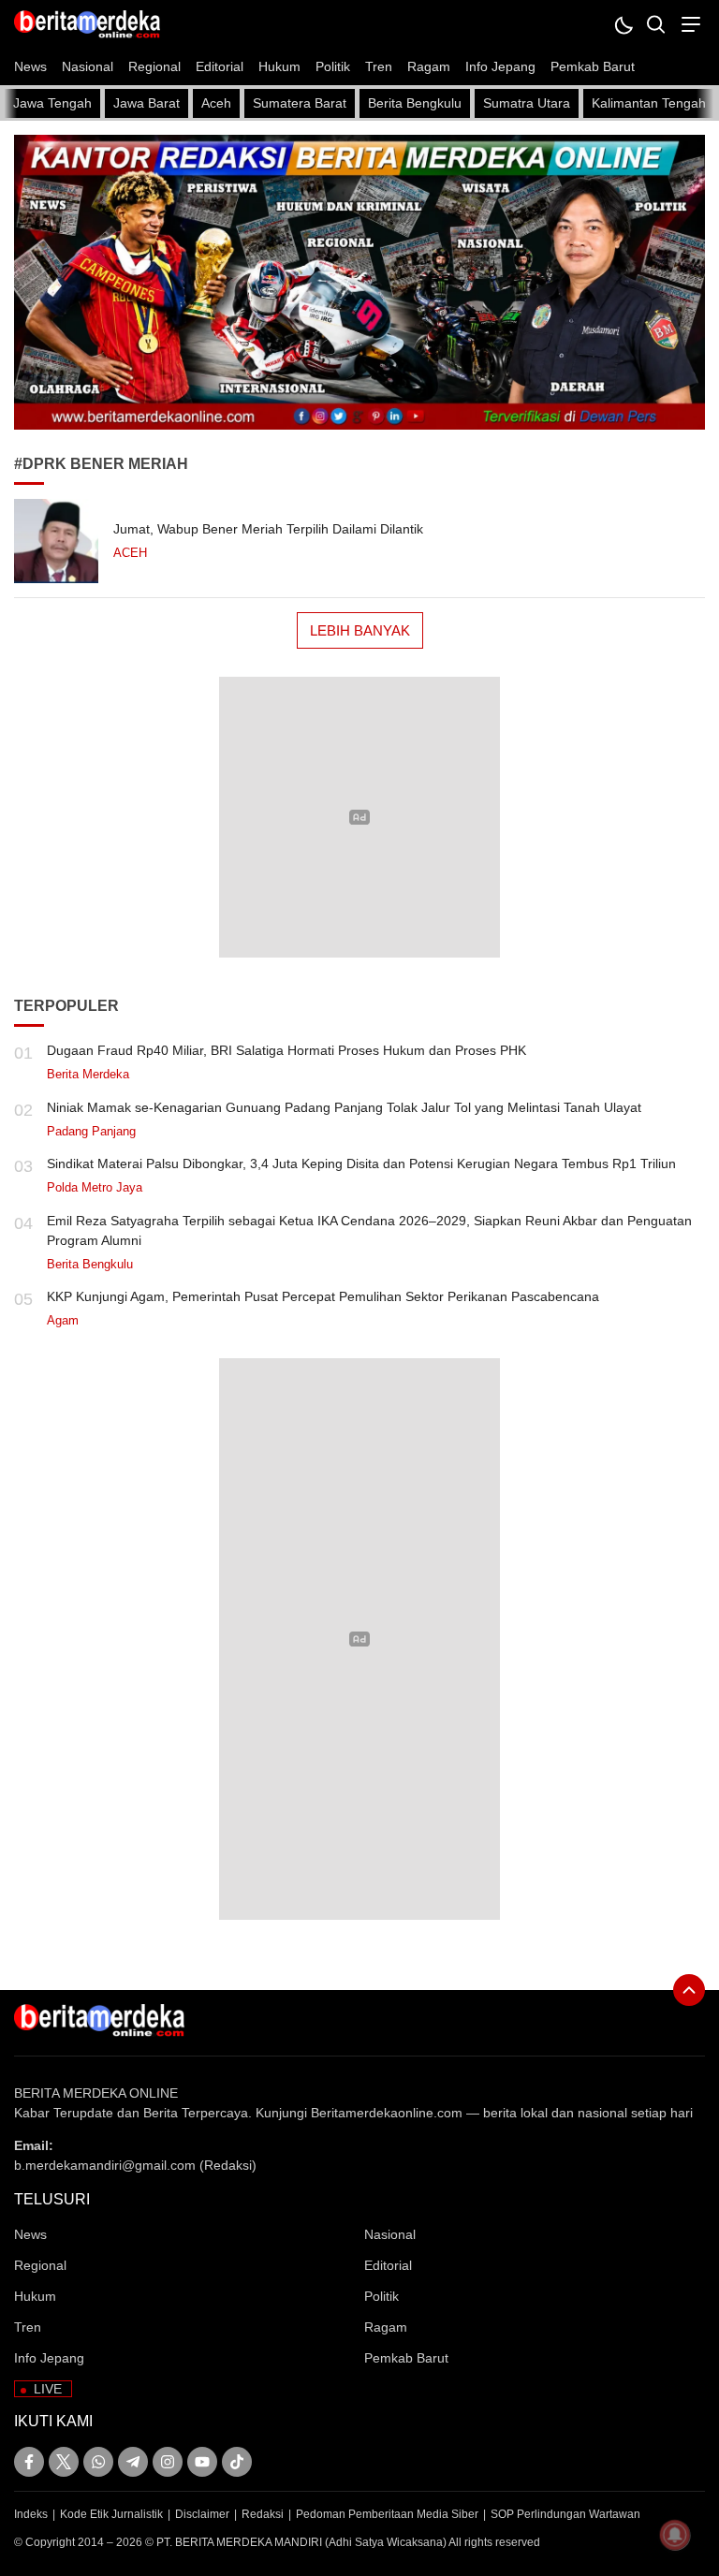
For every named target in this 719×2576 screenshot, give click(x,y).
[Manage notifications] (675, 2535)
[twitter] (64, 2462)
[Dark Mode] (623, 24)
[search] (656, 24)
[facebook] (29, 2462)
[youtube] (202, 2462)
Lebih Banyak (360, 630)
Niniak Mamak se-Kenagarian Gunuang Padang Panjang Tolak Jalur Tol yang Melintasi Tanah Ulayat (344, 1107)
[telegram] (133, 2462)
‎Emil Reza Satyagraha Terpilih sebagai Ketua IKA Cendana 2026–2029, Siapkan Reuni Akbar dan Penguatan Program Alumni (369, 1230)
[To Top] (689, 1990)
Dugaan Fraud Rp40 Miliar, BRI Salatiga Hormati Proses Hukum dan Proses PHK (286, 1050)
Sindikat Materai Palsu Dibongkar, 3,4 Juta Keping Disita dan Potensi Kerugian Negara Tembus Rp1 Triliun (361, 1164)
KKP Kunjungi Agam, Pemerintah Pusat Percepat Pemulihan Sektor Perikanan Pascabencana (323, 1296)
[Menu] (689, 24)
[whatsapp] (98, 2462)
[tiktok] (237, 2462)
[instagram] (168, 2462)
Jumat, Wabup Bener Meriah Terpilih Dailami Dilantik (268, 529)
